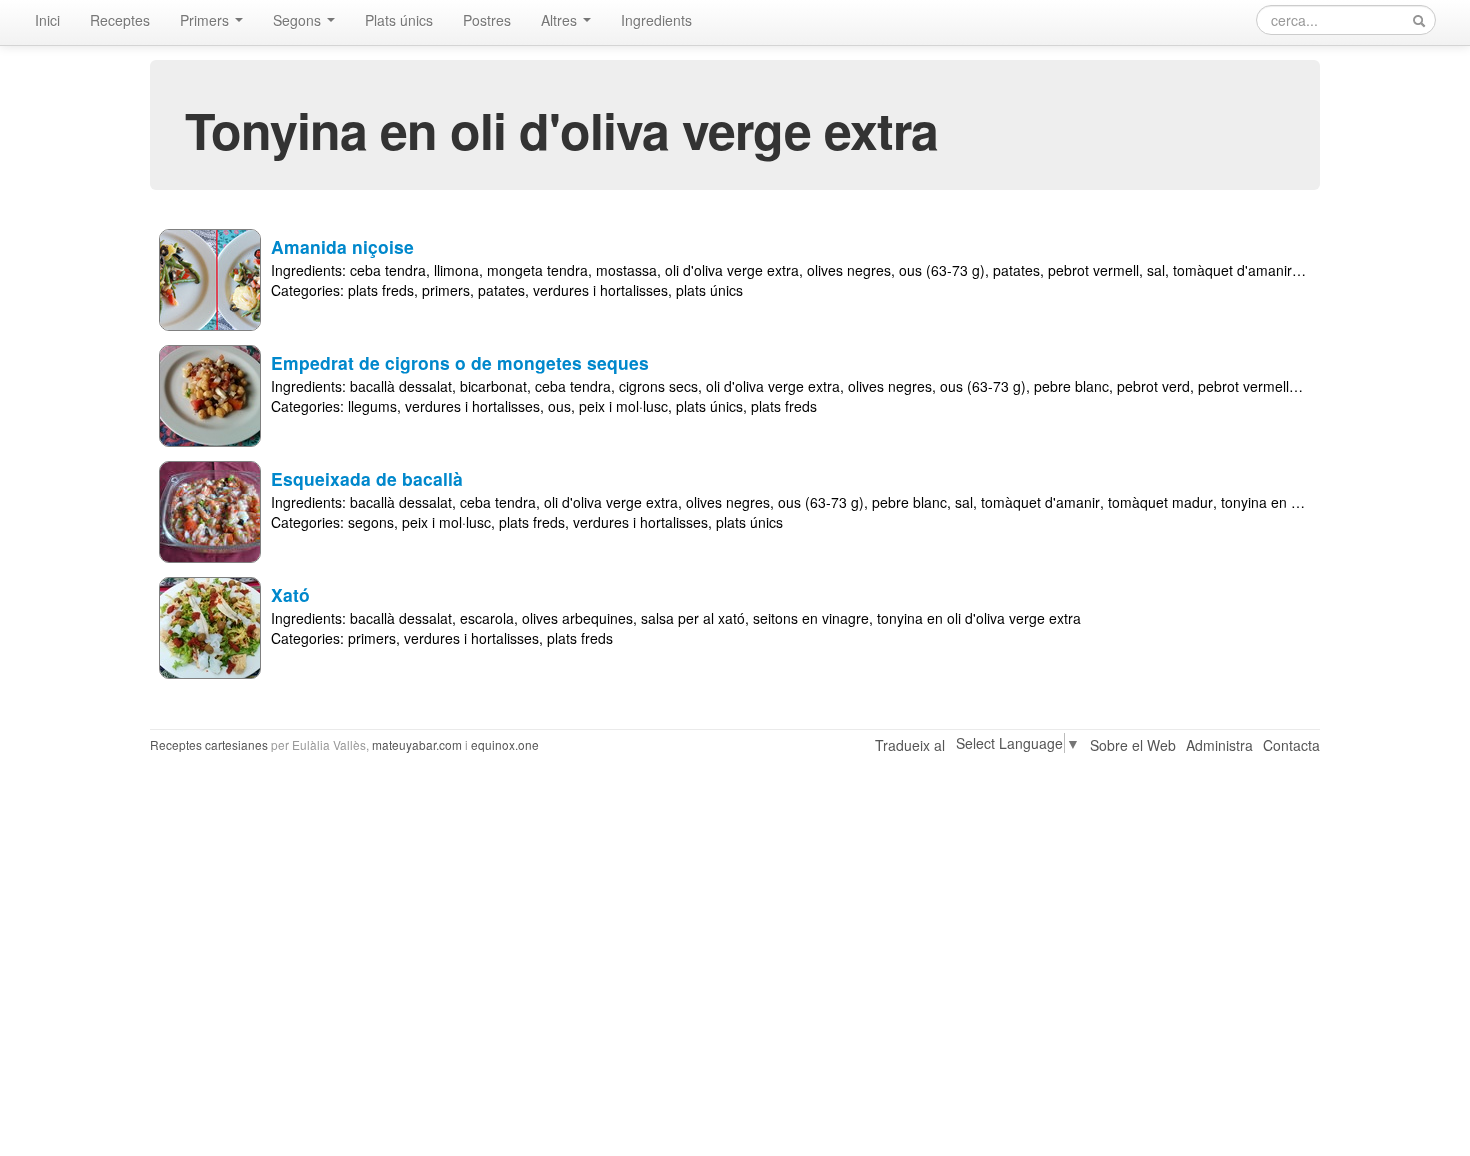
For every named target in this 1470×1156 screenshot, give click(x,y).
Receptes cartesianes (209, 744)
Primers (206, 20)
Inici (47, 20)
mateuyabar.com (417, 744)
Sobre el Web (1133, 745)
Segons (299, 20)
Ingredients (656, 20)
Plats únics (399, 20)
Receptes (120, 20)
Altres (561, 20)
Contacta (1291, 745)
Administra (1219, 745)
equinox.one (505, 744)
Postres (487, 20)
